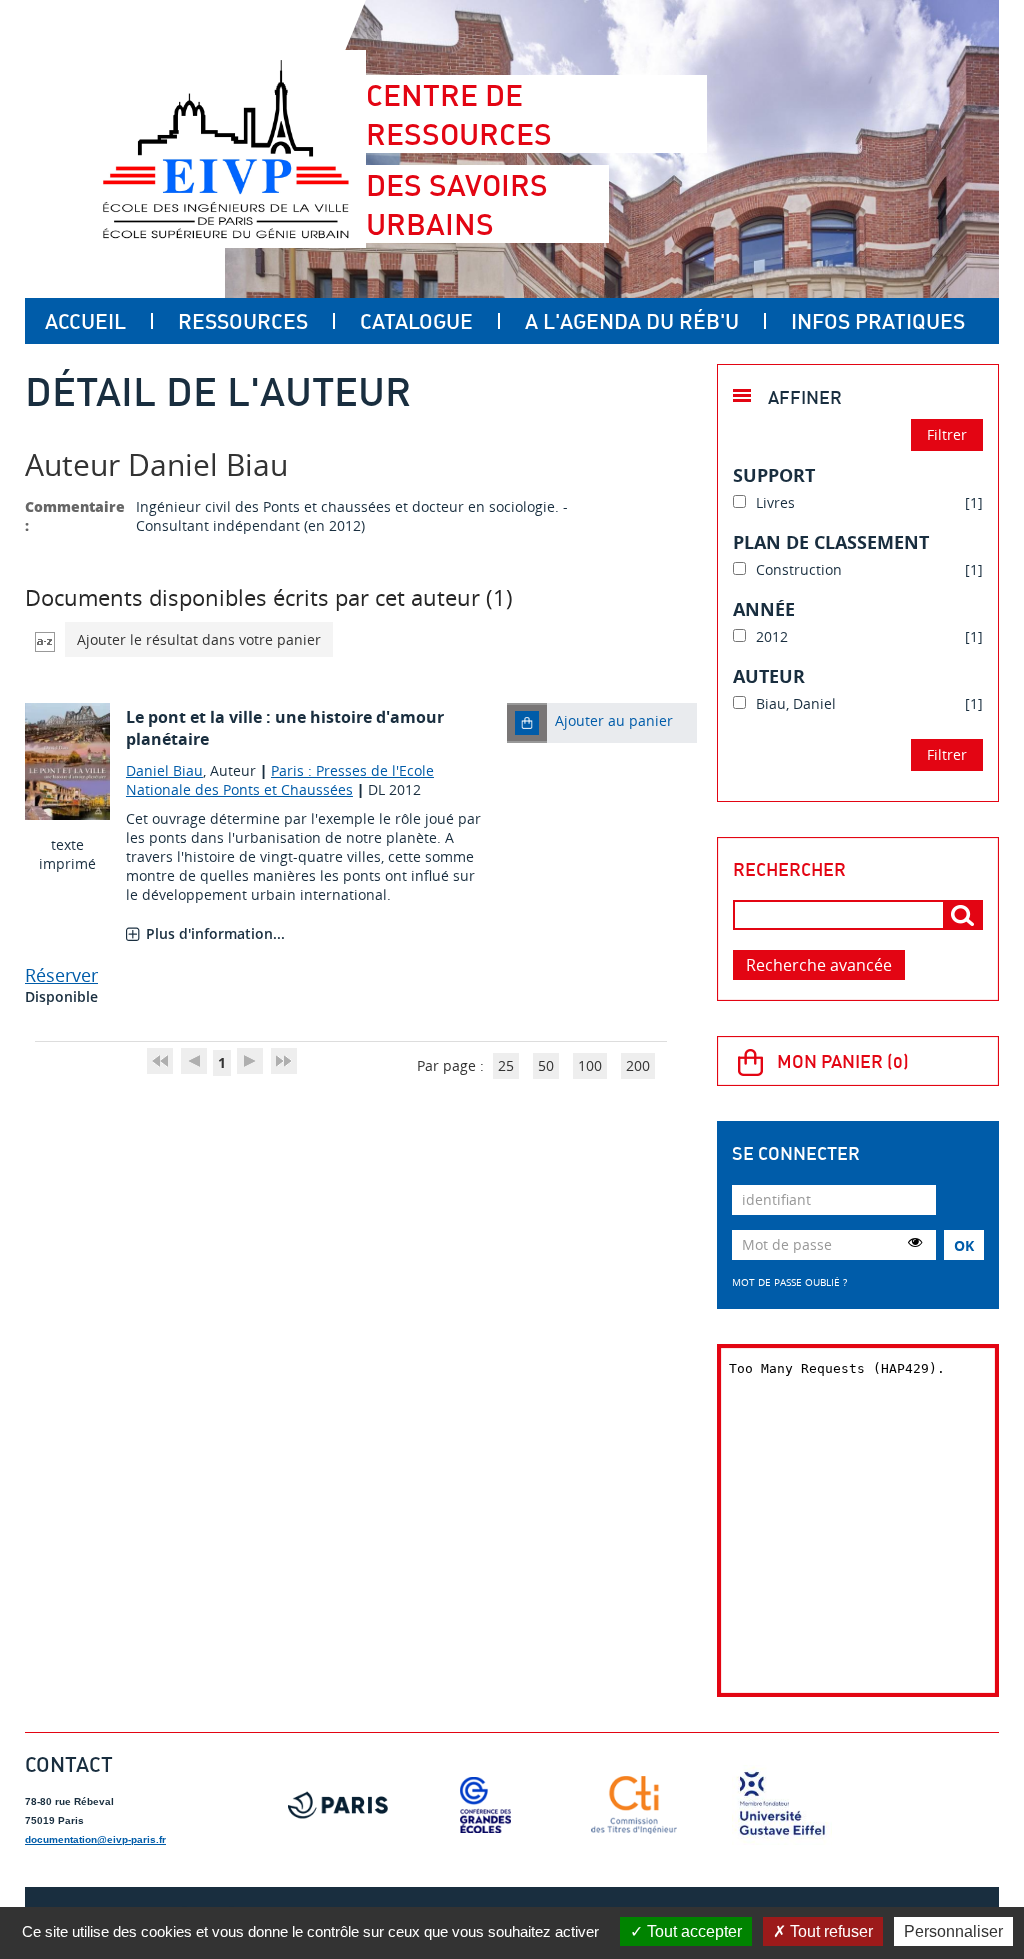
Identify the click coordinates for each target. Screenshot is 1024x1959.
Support (774, 475)
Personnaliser (953, 1931)
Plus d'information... (215, 933)
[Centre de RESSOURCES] (225, 149)
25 (506, 1065)
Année (764, 609)
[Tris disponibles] (45, 639)
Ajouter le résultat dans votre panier (199, 639)
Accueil (85, 321)
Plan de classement (831, 542)
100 (590, 1065)
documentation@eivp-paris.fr (95, 1839)
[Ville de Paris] (338, 1805)
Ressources (243, 321)
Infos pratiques (878, 321)
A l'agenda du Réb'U (632, 321)
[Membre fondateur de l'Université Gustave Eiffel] (782, 1805)
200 (638, 1065)
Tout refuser (829, 1931)
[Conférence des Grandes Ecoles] (486, 1805)
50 (546, 1065)
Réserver (61, 975)
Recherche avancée (819, 965)
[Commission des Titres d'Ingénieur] (634, 1805)
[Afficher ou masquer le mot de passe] (915, 1242)
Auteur (769, 676)
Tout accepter (692, 1931)
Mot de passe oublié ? (789, 1282)
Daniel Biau (164, 770)
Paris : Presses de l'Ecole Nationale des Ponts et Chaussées (280, 780)
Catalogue (416, 321)
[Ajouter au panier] (527, 723)
